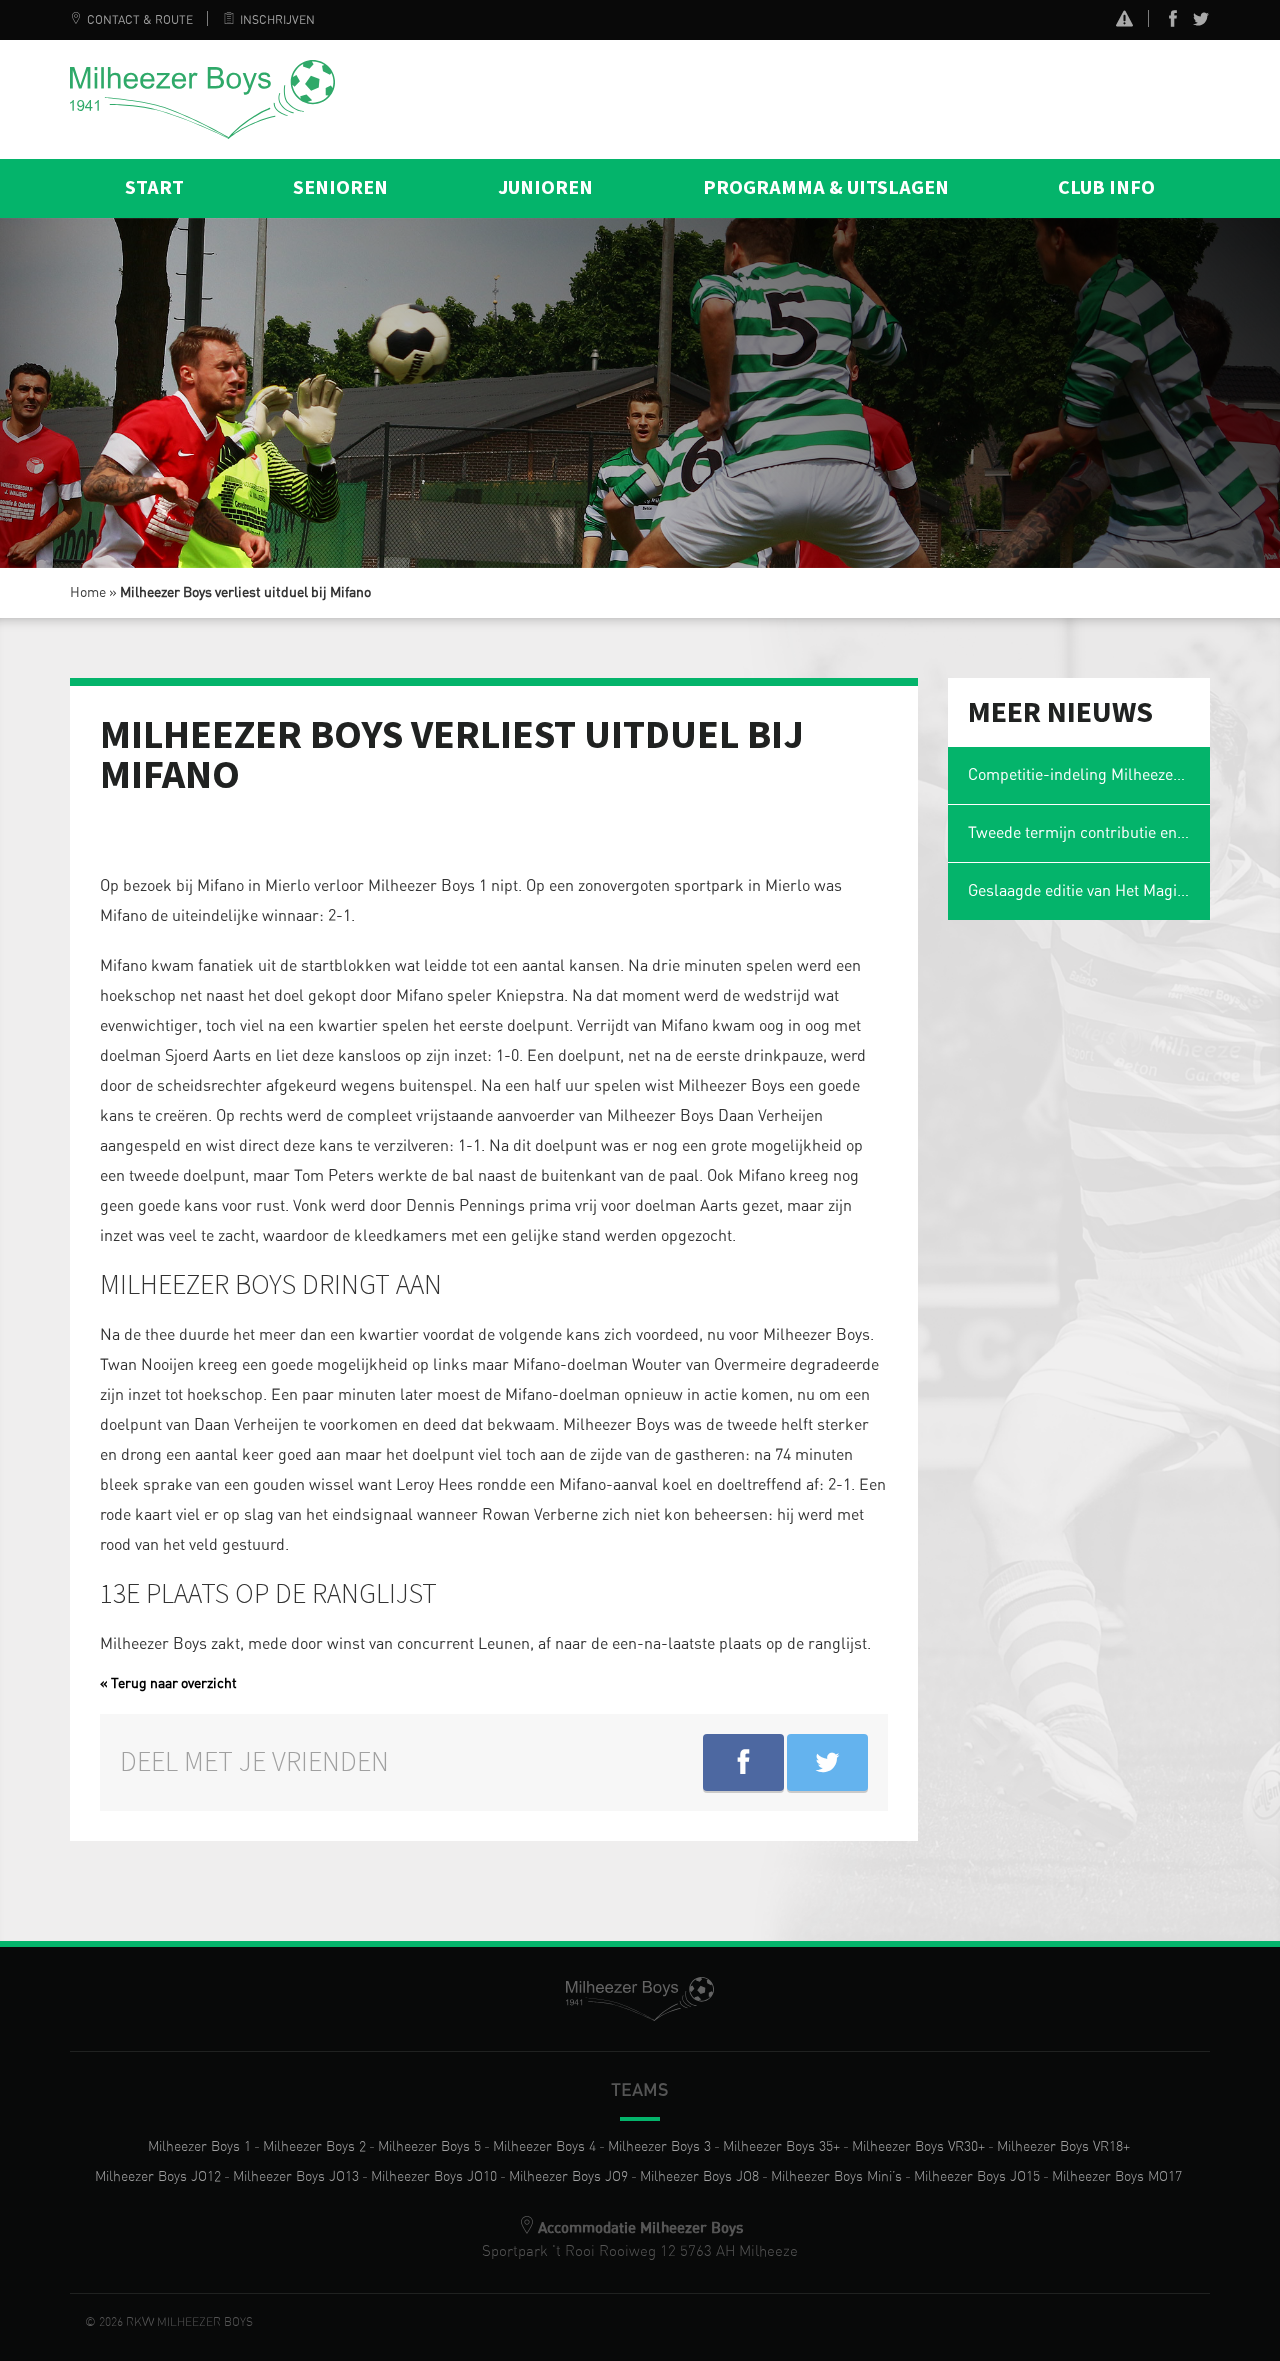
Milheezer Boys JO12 (158, 2177)
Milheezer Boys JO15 (977, 2177)
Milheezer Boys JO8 (699, 2177)
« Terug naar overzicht (168, 1684)
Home (88, 593)
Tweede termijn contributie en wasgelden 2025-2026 (1089, 833)
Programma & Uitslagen (826, 188)
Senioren (340, 188)
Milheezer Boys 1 (199, 2147)
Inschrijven (277, 20)
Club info (1106, 188)
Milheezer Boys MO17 (1117, 2177)
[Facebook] (1173, 23)
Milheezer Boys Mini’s (836, 2177)
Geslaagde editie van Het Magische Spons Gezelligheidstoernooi (1089, 891)
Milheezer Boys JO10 (434, 2177)
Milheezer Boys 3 (659, 2147)
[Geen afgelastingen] (1124, 21)
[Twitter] (1201, 23)
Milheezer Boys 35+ (781, 2147)
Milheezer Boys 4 (544, 2147)
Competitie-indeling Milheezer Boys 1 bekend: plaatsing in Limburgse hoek (1089, 775)
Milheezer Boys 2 (314, 2147)
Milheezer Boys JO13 (296, 2177)
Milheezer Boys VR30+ (918, 2147)
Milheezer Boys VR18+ (1063, 2147)
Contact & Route (140, 20)
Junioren (545, 188)
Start (154, 188)
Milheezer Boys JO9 (568, 2177)
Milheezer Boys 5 (429, 2147)
